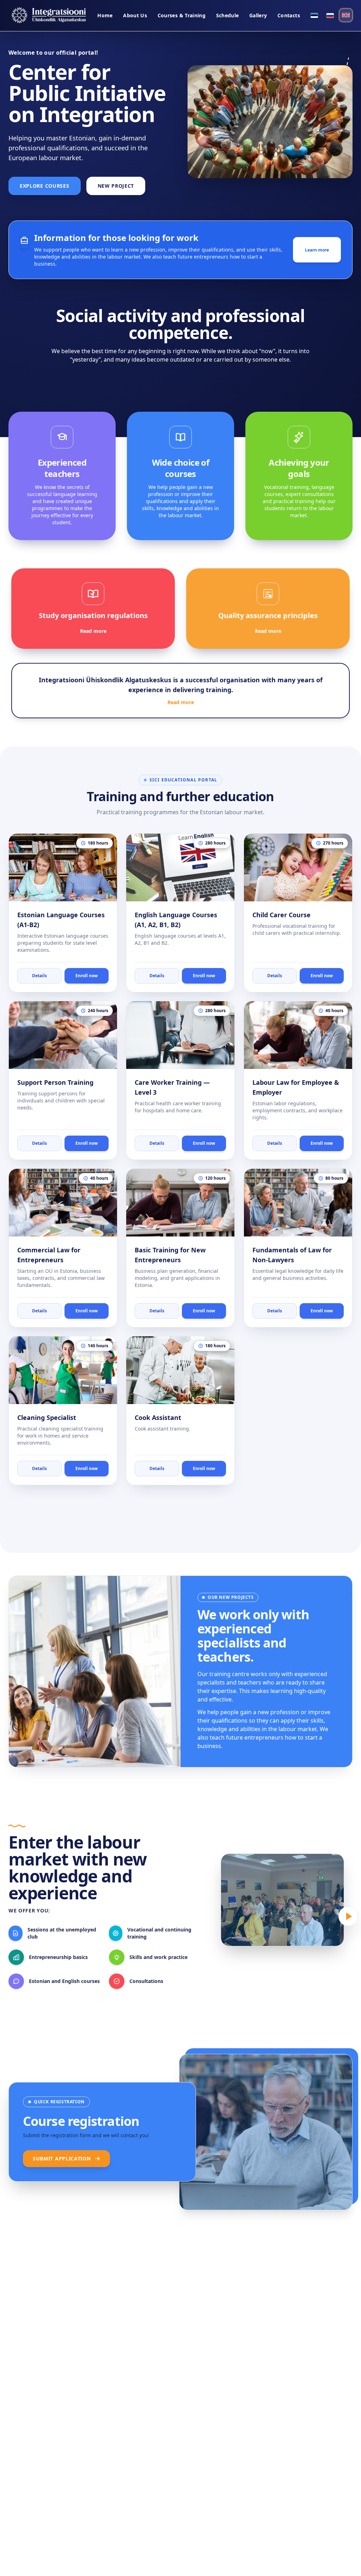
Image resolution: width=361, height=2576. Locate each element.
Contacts (289, 15)
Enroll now (87, 976)
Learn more (317, 250)
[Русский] (330, 16)
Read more (93, 631)
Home (105, 15)
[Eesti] (314, 16)
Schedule (228, 15)
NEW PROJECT (116, 186)
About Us (135, 15)
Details (39, 976)
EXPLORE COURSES (45, 186)
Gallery (258, 15)
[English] (346, 15)
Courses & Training (182, 15)
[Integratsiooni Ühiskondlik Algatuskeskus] (49, 16)
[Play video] (348, 1916)
